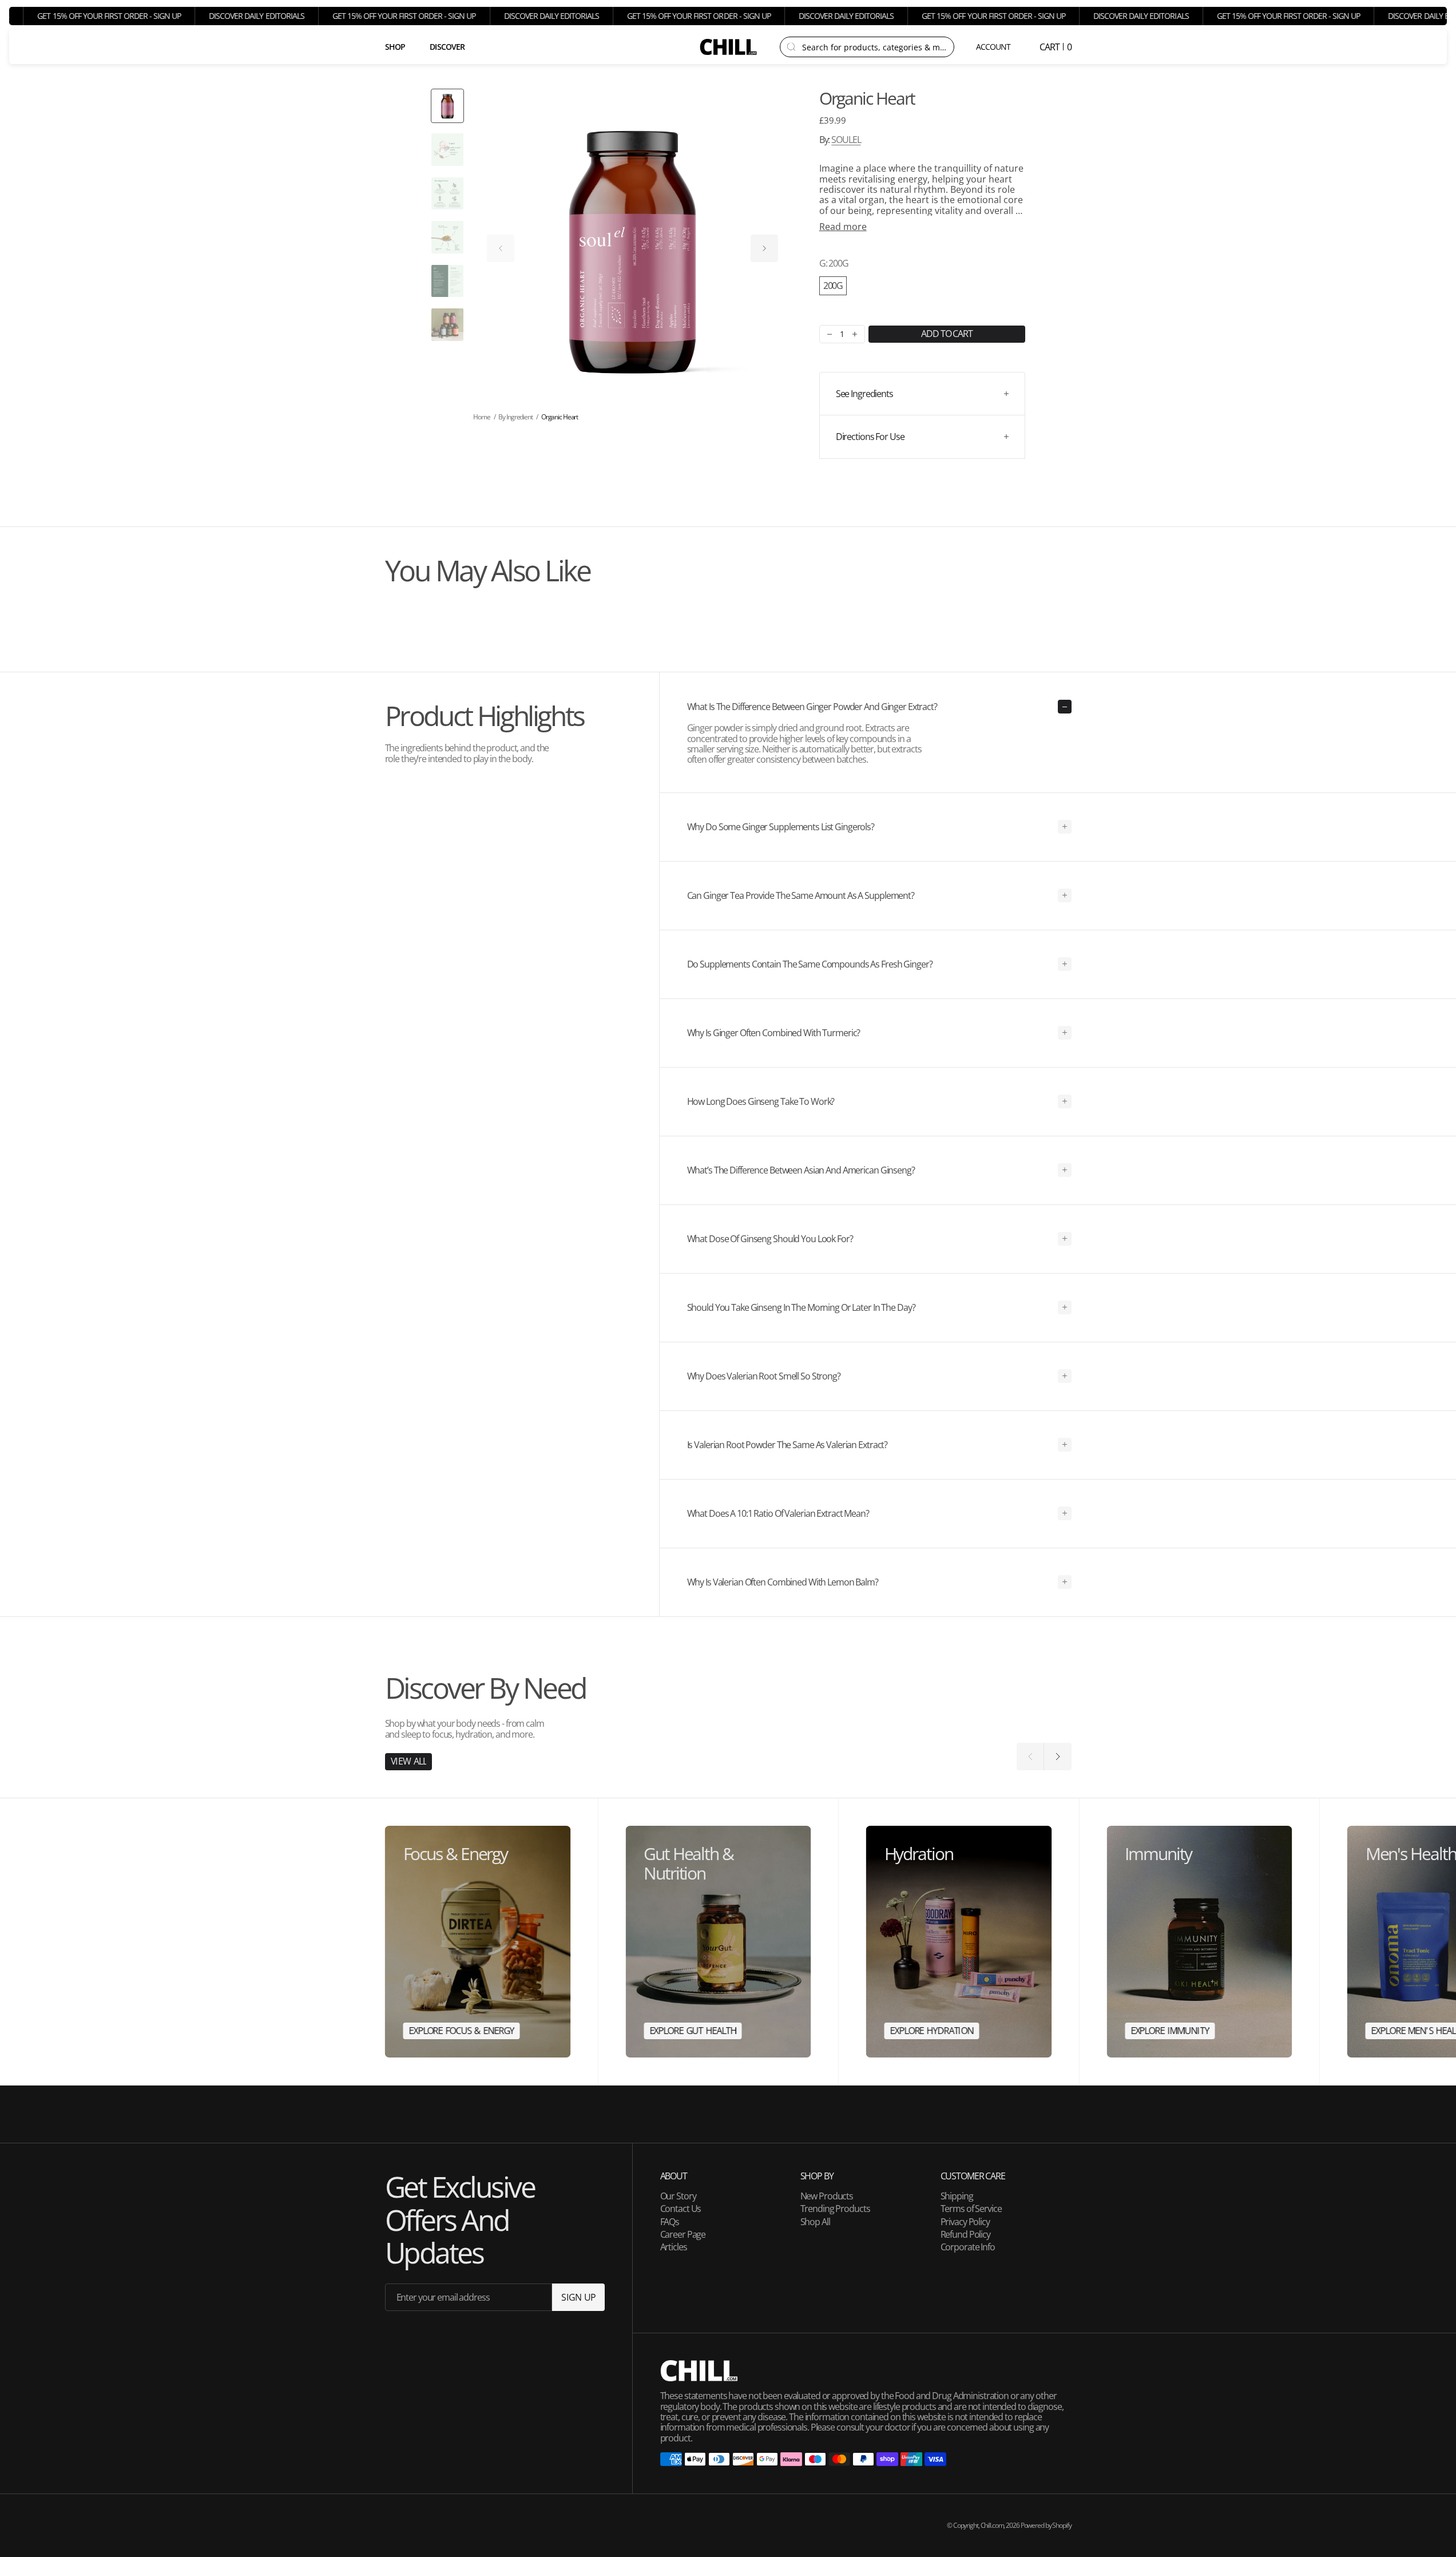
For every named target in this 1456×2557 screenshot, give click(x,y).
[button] (994, 47)
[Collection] (478, 1942)
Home (482, 417)
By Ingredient (515, 417)
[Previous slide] (501, 248)
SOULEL (846, 140)
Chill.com (992, 2525)
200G (833, 286)
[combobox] (874, 47)
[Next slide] (764, 248)
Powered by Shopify (1046, 2525)
